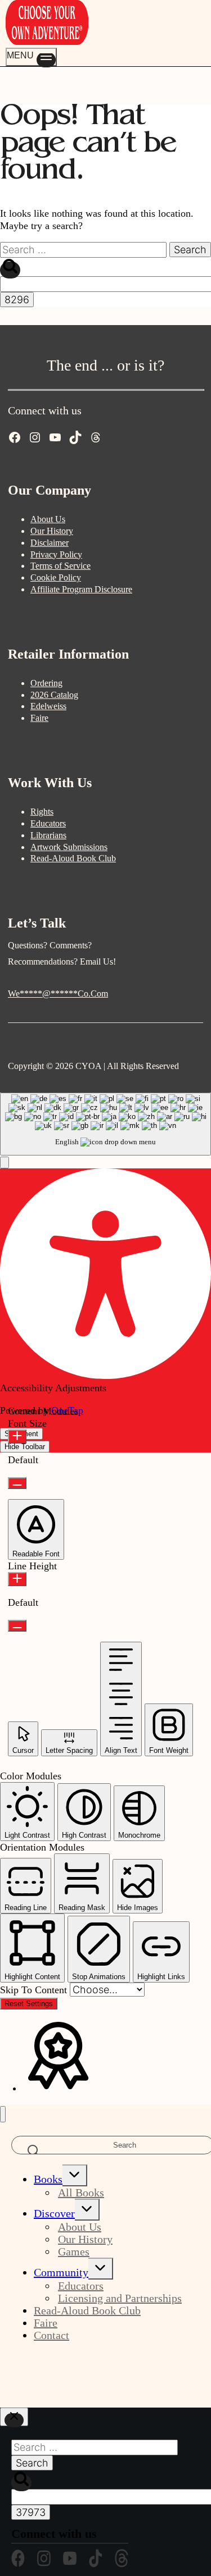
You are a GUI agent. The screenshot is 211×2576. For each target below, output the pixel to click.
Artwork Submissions (69, 847)
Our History (52, 531)
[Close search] (14, 2417)
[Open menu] (31, 57)
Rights (42, 812)
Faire (39, 718)
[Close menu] (3, 2114)
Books (48, 2179)
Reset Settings (29, 2004)
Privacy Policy (56, 554)
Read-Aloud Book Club (73, 858)
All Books (81, 2193)
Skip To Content (35, 1990)
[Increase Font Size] (17, 1437)
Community (61, 2272)
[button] (5, 1163)
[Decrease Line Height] (17, 1626)
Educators (48, 823)
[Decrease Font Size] (17, 1483)
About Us (48, 519)
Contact (51, 2335)
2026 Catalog (54, 695)
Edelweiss (48, 706)
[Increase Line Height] (17, 1579)
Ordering (46, 683)
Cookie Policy (56, 577)
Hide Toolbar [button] (25, 1447)
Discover (54, 2213)
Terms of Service (60, 566)
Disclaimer (50, 543)
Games (74, 2251)
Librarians (48, 835)
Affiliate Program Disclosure (81, 589)
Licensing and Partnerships (120, 2298)
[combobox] (105, 1124)
